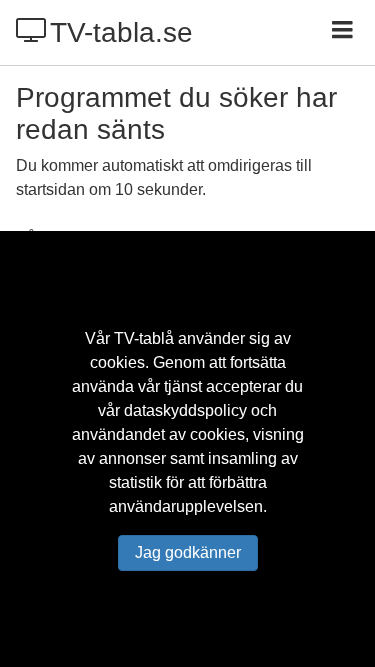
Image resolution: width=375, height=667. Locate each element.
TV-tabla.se (121, 32)
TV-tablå (144, 338)
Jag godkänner (188, 552)
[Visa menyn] (344, 32)
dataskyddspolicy (185, 410)
